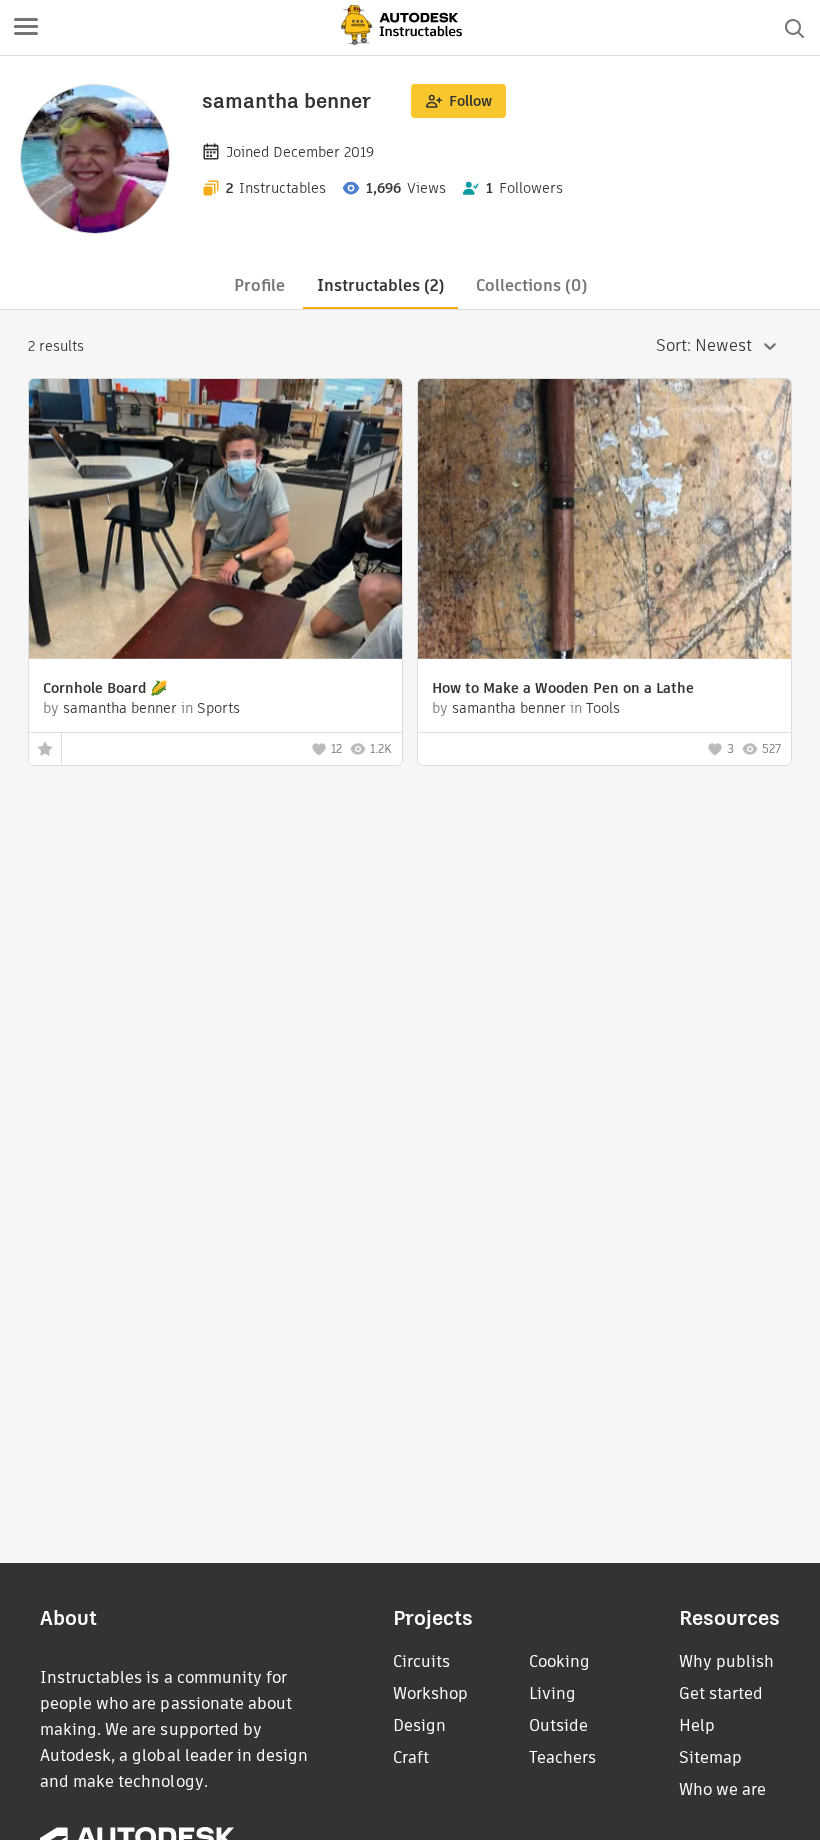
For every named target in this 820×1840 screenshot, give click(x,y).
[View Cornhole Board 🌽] (215, 521)
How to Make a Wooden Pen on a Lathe (563, 688)
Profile (259, 285)
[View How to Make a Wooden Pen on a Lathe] (604, 521)
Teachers (562, 1757)
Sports (218, 708)
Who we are (722, 1789)
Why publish (726, 1661)
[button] (26, 28)
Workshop (430, 1693)
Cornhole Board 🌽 (105, 688)
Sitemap (710, 1757)
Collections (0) (531, 285)
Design (419, 1725)
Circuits (421, 1661)
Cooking (559, 1661)
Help (697, 1725)
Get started (721, 1693)
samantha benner (120, 708)
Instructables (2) (380, 285)
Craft (411, 1757)
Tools (603, 708)
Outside (558, 1725)
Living (552, 1693)
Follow (470, 101)
